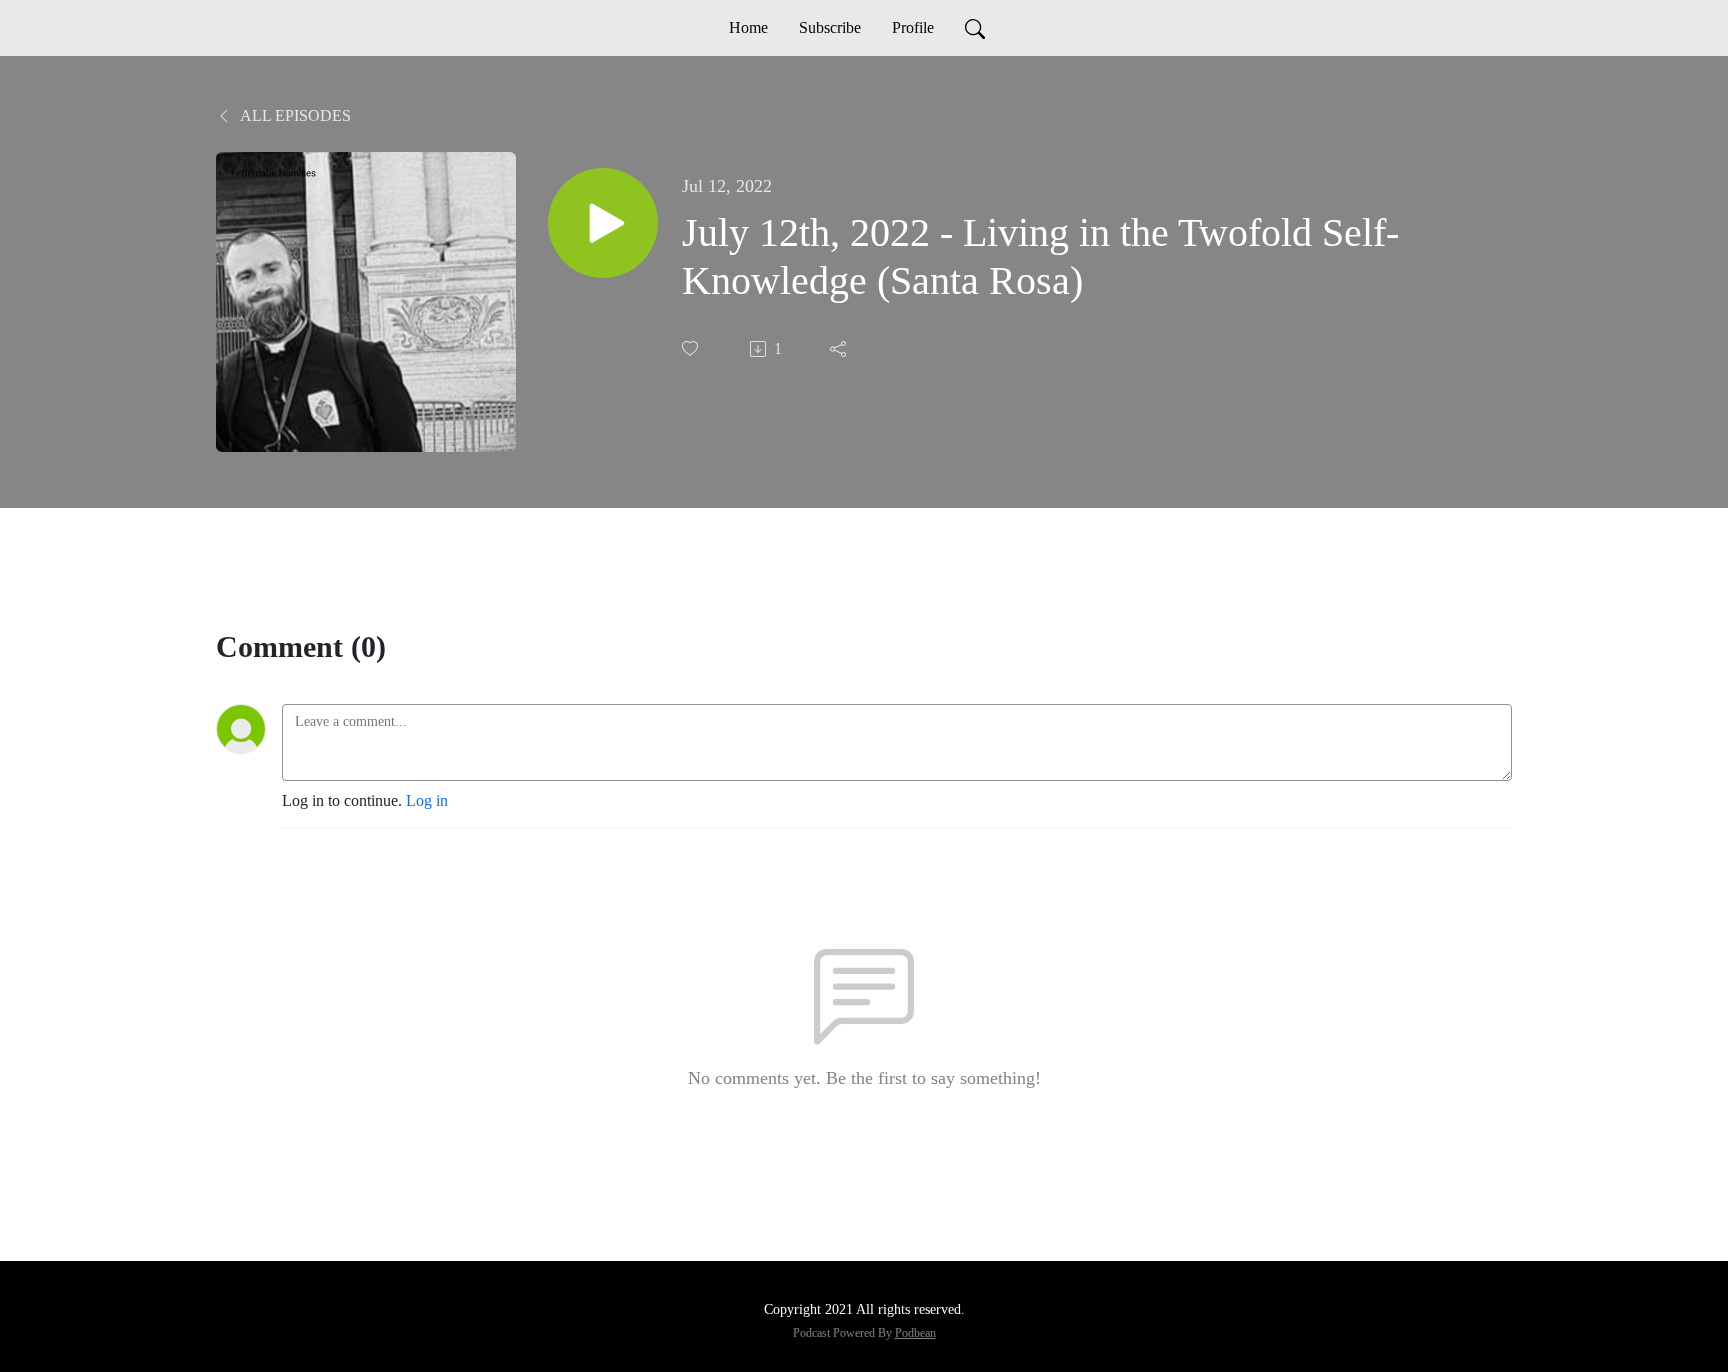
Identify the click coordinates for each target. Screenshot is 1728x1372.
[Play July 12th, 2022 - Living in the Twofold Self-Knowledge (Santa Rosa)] (603, 223)
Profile (913, 27)
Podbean (915, 1333)
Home (748, 27)
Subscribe (830, 27)
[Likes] (692, 348)
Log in (427, 800)
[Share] (840, 349)
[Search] (975, 28)
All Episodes (294, 115)
